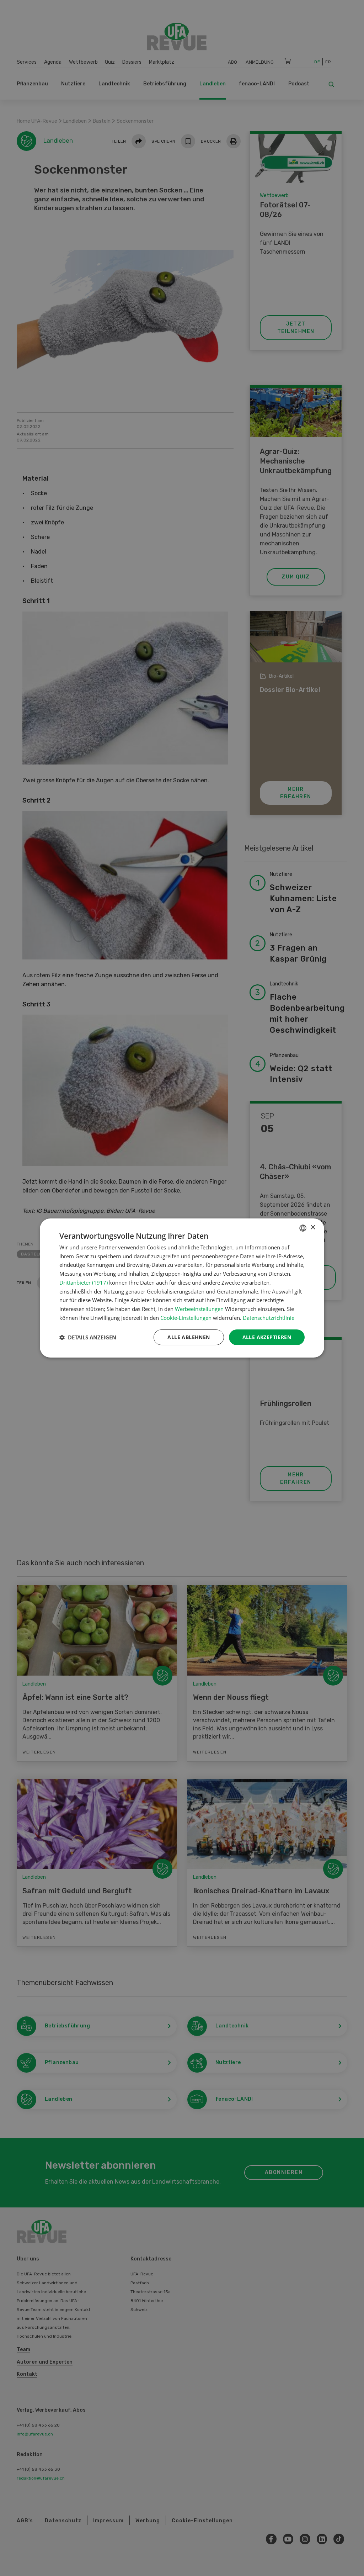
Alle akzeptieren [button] (267, 1337)
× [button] (313, 1228)
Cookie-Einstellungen (186, 1318)
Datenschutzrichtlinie (269, 1318)
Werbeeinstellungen (199, 1309)
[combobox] (303, 1228)
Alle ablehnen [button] (189, 1337)
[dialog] (182, 1288)
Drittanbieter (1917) (84, 1282)
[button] (88, 1337)
